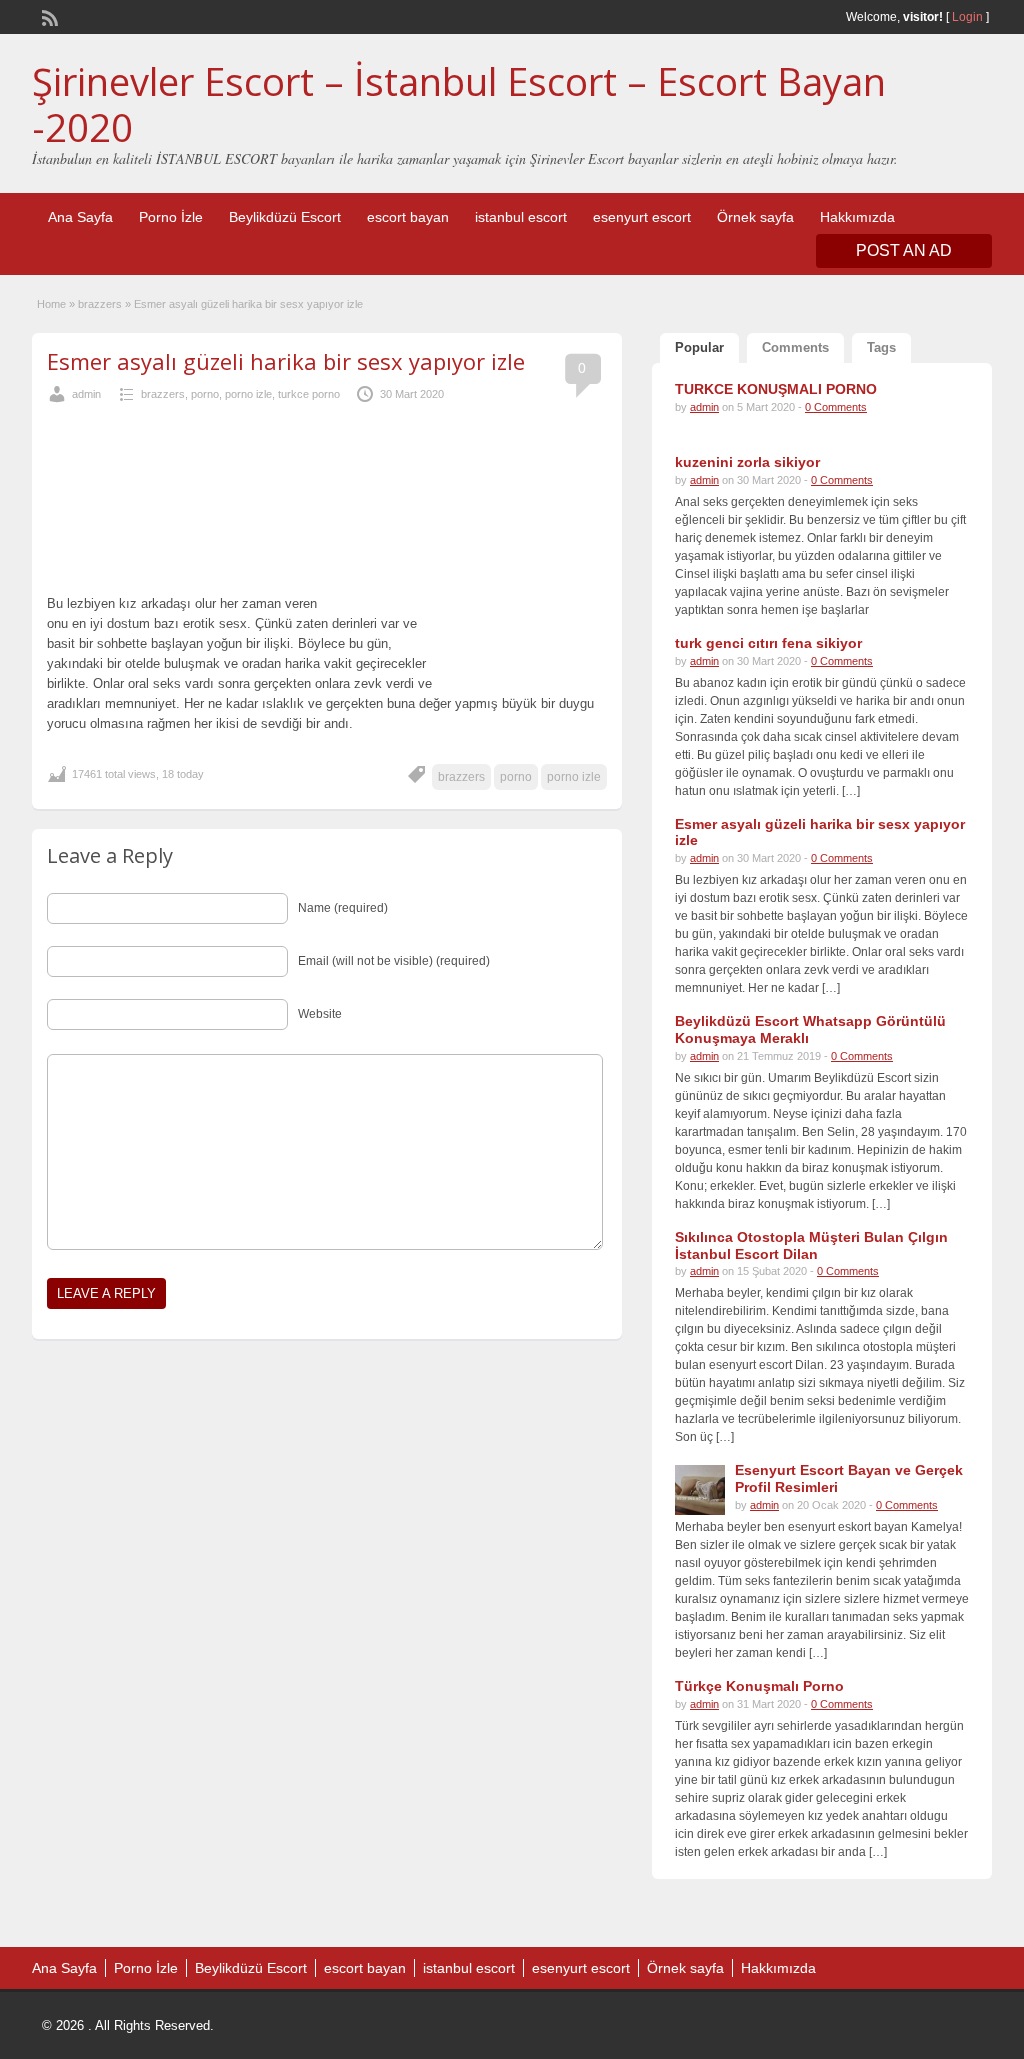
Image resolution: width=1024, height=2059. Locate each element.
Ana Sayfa (80, 217)
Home (51, 304)
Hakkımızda (857, 217)
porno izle (248, 394)
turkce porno (309, 394)
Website (320, 1014)
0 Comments (836, 407)
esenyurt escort (642, 217)
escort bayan (408, 217)
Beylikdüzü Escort (285, 217)
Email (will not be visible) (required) (394, 961)
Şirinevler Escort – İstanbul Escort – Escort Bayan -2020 (459, 104)
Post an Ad (904, 250)
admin (86, 394)
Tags (881, 347)
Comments (795, 347)
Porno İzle (171, 217)
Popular (699, 347)
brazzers (100, 304)
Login (967, 17)
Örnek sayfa (755, 217)
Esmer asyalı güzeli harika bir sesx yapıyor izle (286, 361)
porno (205, 394)
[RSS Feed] (48, 16)
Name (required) (343, 908)
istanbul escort (521, 217)
